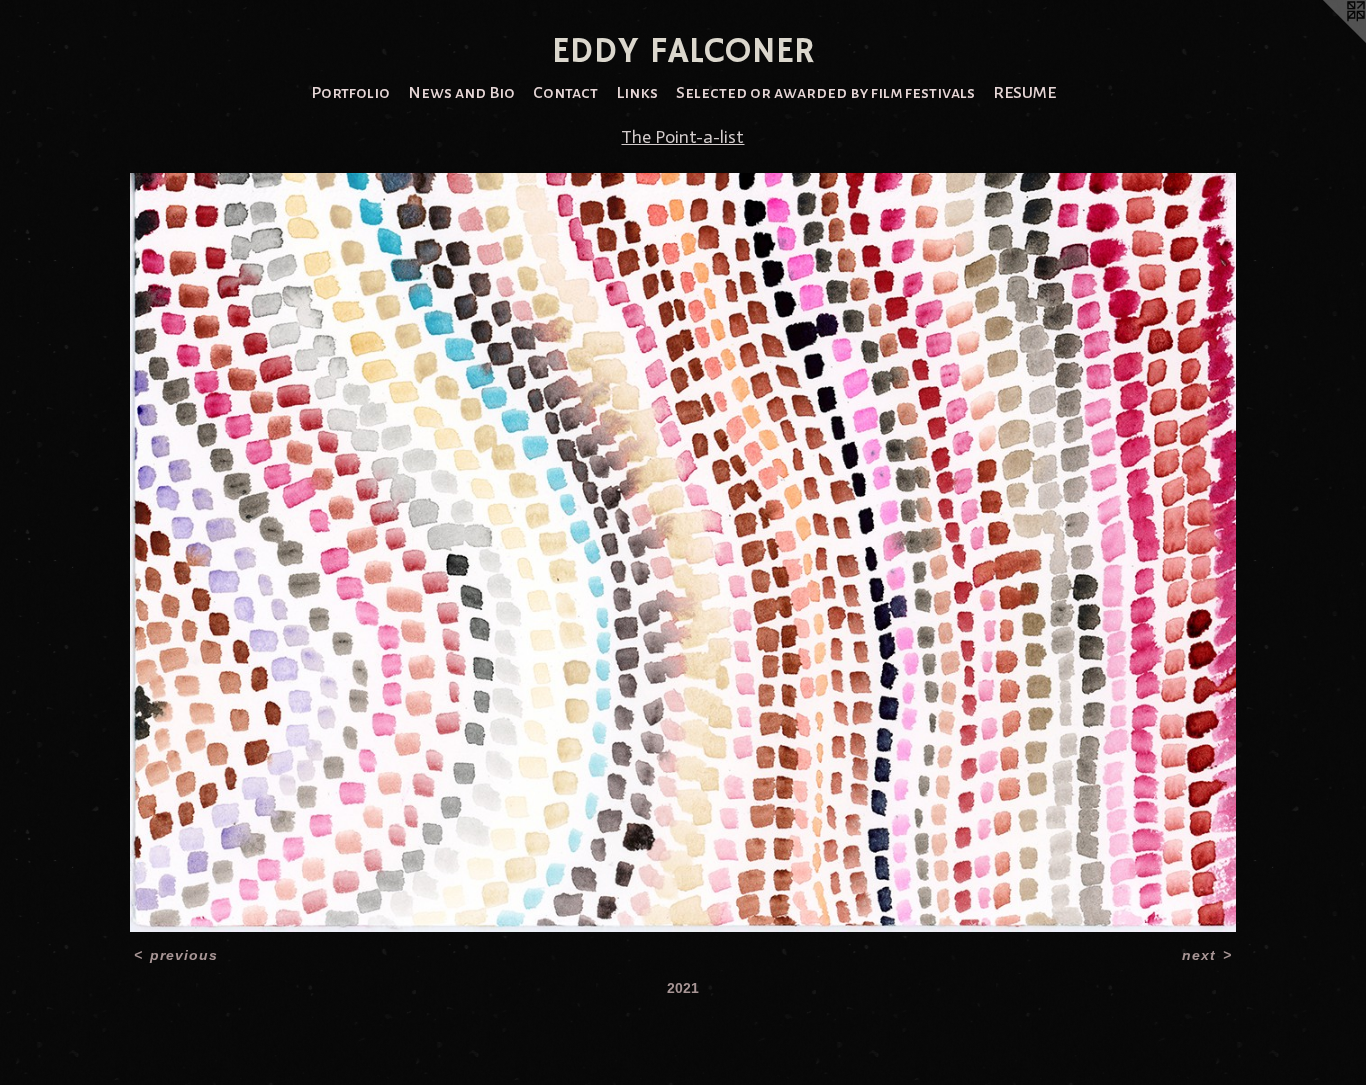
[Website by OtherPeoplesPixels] (1326, 40)
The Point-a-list (682, 137)
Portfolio (350, 93)
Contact (565, 93)
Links (637, 93)
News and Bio (461, 93)
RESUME (1024, 93)
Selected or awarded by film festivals (825, 93)
